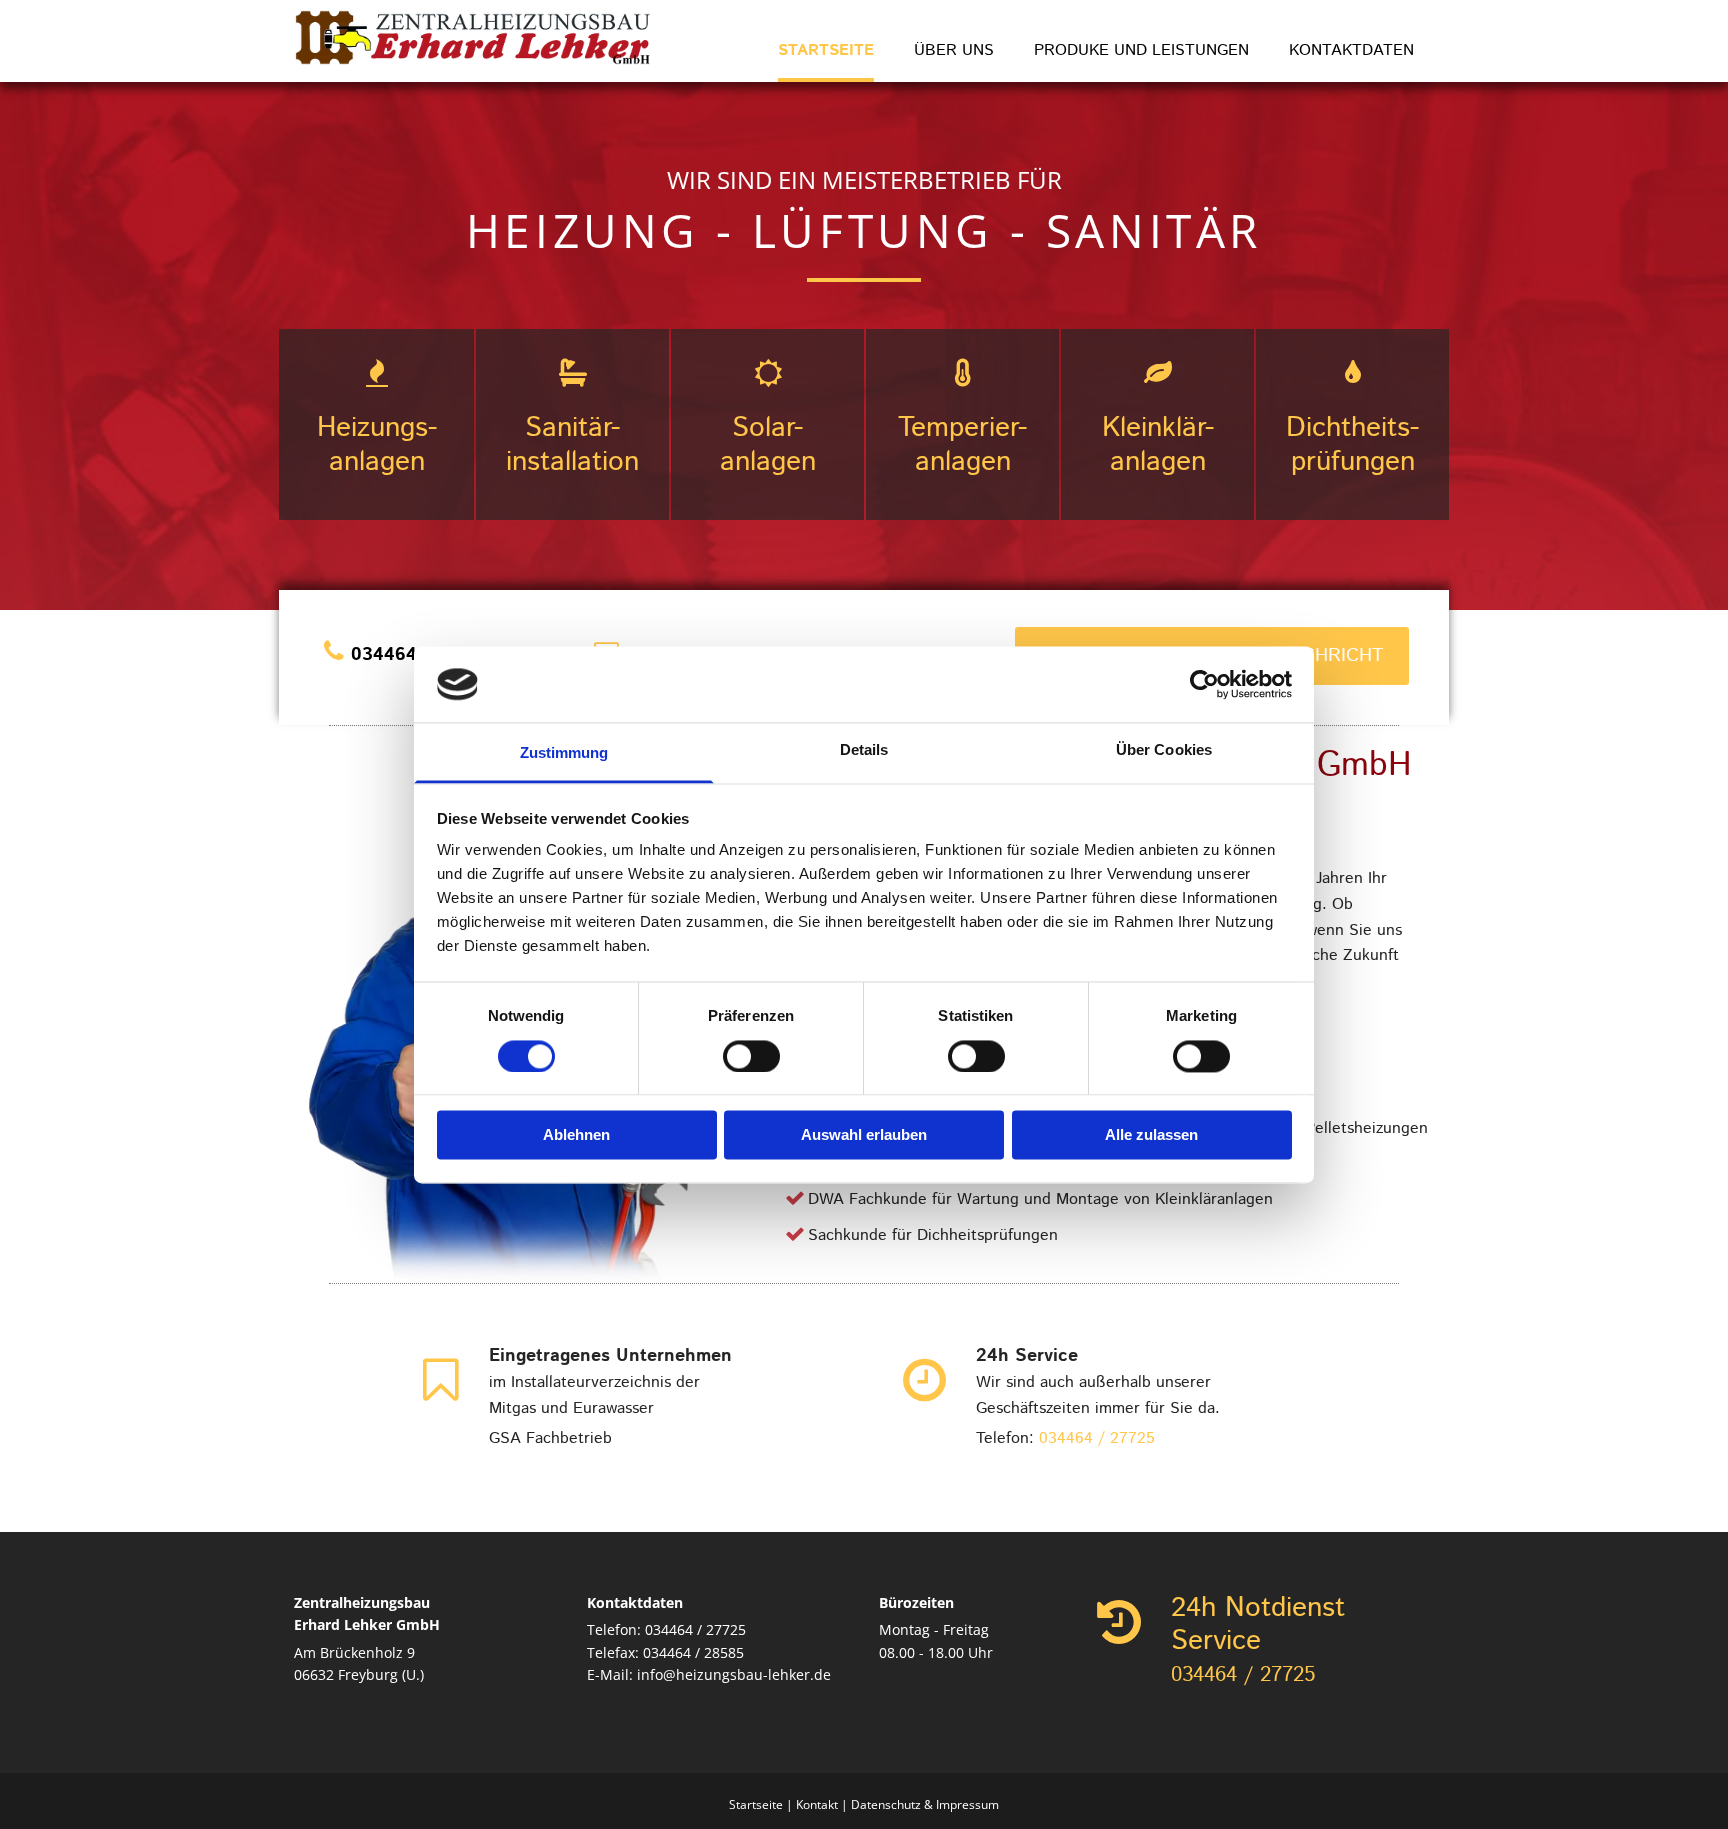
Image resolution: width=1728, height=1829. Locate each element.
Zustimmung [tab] (564, 753)
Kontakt (817, 1804)
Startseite (826, 50)
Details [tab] (864, 750)
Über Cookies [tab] (1164, 750)
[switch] (751, 1056)
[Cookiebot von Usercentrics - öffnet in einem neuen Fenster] (1204, 684)
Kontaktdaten (1351, 50)
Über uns (954, 50)
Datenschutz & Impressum (925, 1804)
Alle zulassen (1151, 1135)
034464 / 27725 (1097, 1438)
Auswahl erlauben (864, 1135)
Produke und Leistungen (1141, 50)
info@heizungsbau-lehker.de (734, 1674)
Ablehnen (576, 1135)
